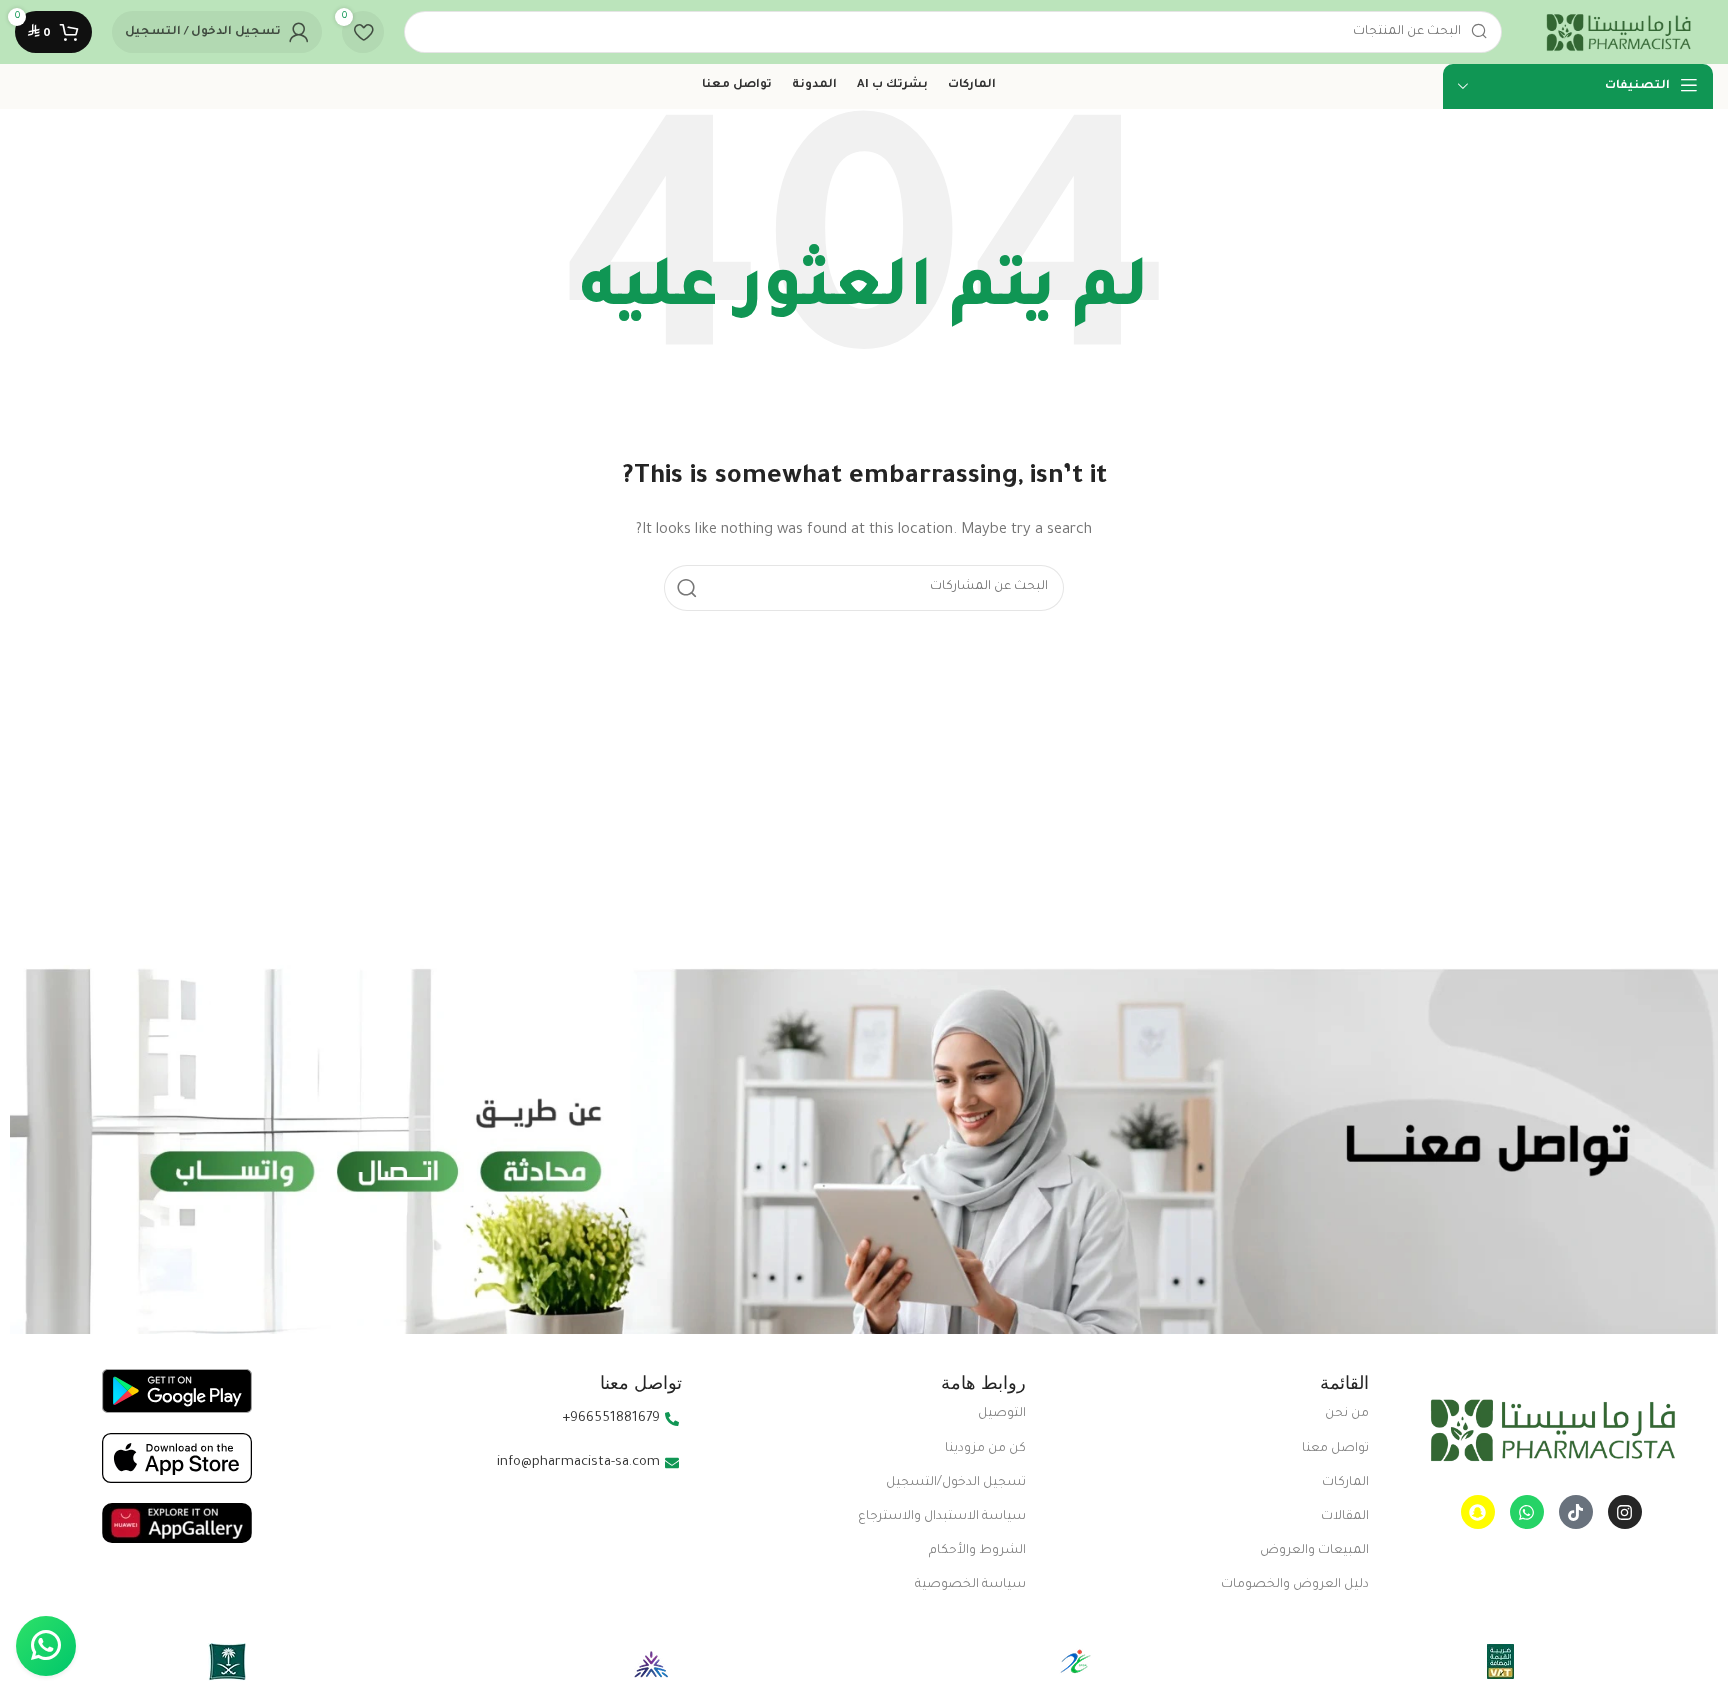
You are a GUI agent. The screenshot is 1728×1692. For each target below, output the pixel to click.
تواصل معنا (1335, 1449)
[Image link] (1551, 1430)
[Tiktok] (1576, 1512)
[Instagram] (1625, 1512)
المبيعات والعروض (1314, 1551)
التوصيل (1002, 1414)
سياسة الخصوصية (970, 1585)
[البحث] (687, 588)
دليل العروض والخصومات (1295, 1585)
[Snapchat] (1478, 1512)
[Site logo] (1617, 32)
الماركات (1345, 1483)
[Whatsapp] (1527, 1512)
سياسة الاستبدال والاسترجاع (942, 1517)
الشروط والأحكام (977, 1551)
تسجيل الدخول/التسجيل (956, 1483)
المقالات (1345, 1517)
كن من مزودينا (985, 1449)
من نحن (1347, 1414)
